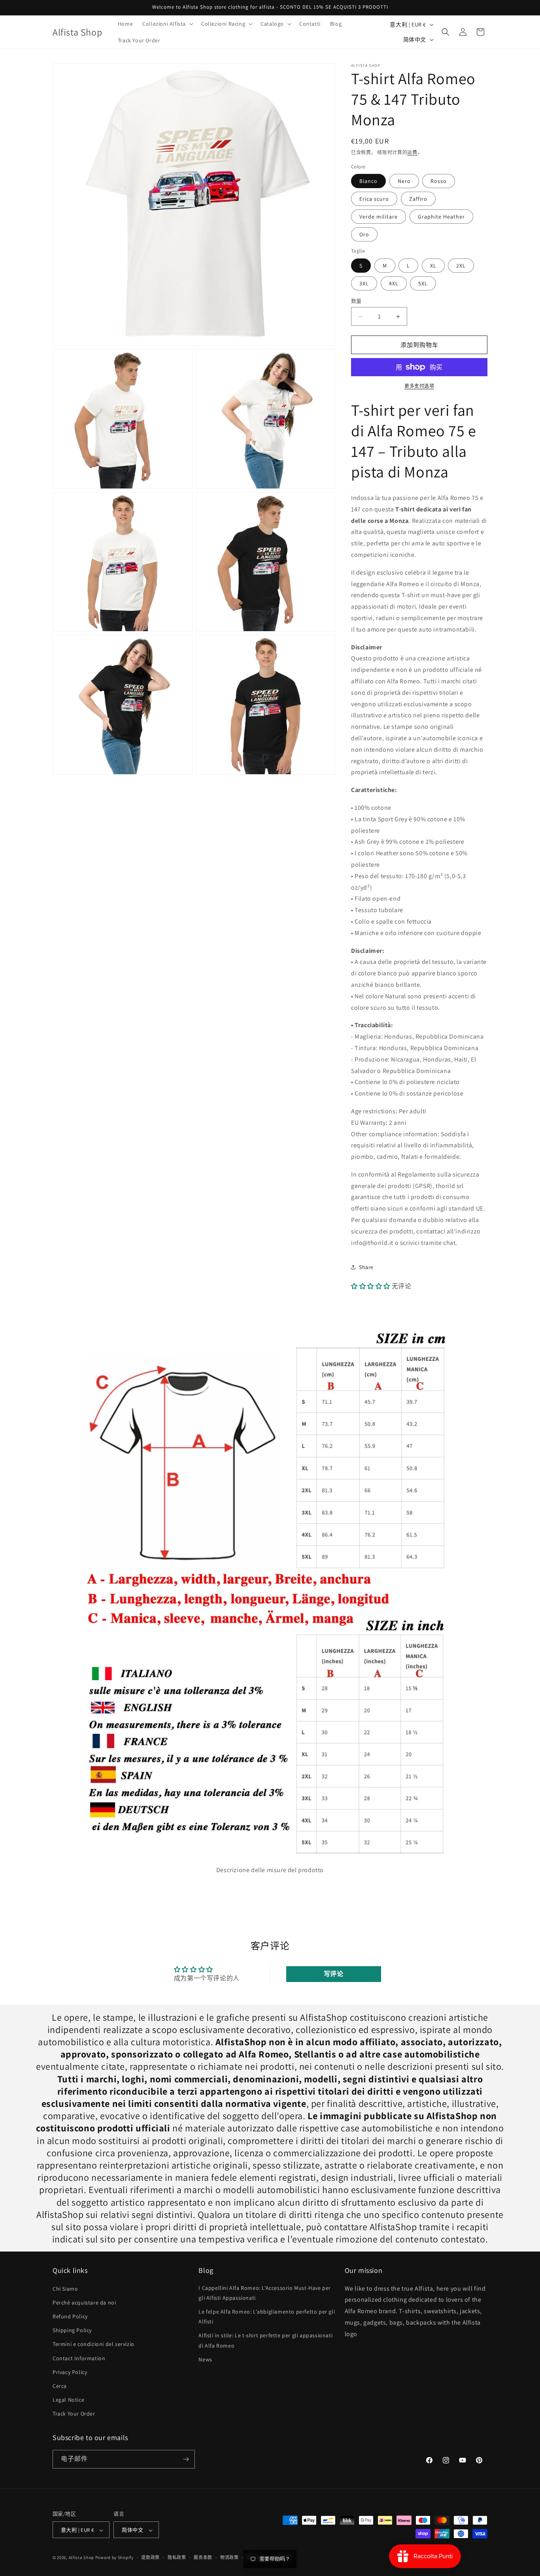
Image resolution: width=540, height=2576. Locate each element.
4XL (394, 283)
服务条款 (203, 2557)
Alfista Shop (81, 2558)
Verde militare (379, 217)
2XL (461, 266)
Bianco (368, 181)
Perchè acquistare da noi (84, 2303)
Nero (404, 181)
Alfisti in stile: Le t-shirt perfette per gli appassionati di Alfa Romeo (265, 2341)
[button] (167, 24)
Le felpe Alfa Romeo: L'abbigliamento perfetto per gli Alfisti (267, 2317)
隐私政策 (177, 2557)
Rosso (439, 181)
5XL (423, 283)
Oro (364, 234)
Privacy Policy (70, 2372)
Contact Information (79, 2358)
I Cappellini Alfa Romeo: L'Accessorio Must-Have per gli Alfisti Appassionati (265, 2293)
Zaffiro (418, 199)
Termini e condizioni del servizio (93, 2344)
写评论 (334, 1974)
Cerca (60, 2386)
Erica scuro (374, 199)
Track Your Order (74, 2414)
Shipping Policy (72, 2330)
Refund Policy (70, 2316)
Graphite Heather (441, 217)
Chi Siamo (65, 2289)
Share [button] (366, 1267)
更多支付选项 (419, 386)
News (205, 2359)
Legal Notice (68, 2400)
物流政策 (229, 2557)
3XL (364, 283)
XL (433, 266)
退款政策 (150, 2557)
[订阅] (186, 2459)
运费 (412, 152)
